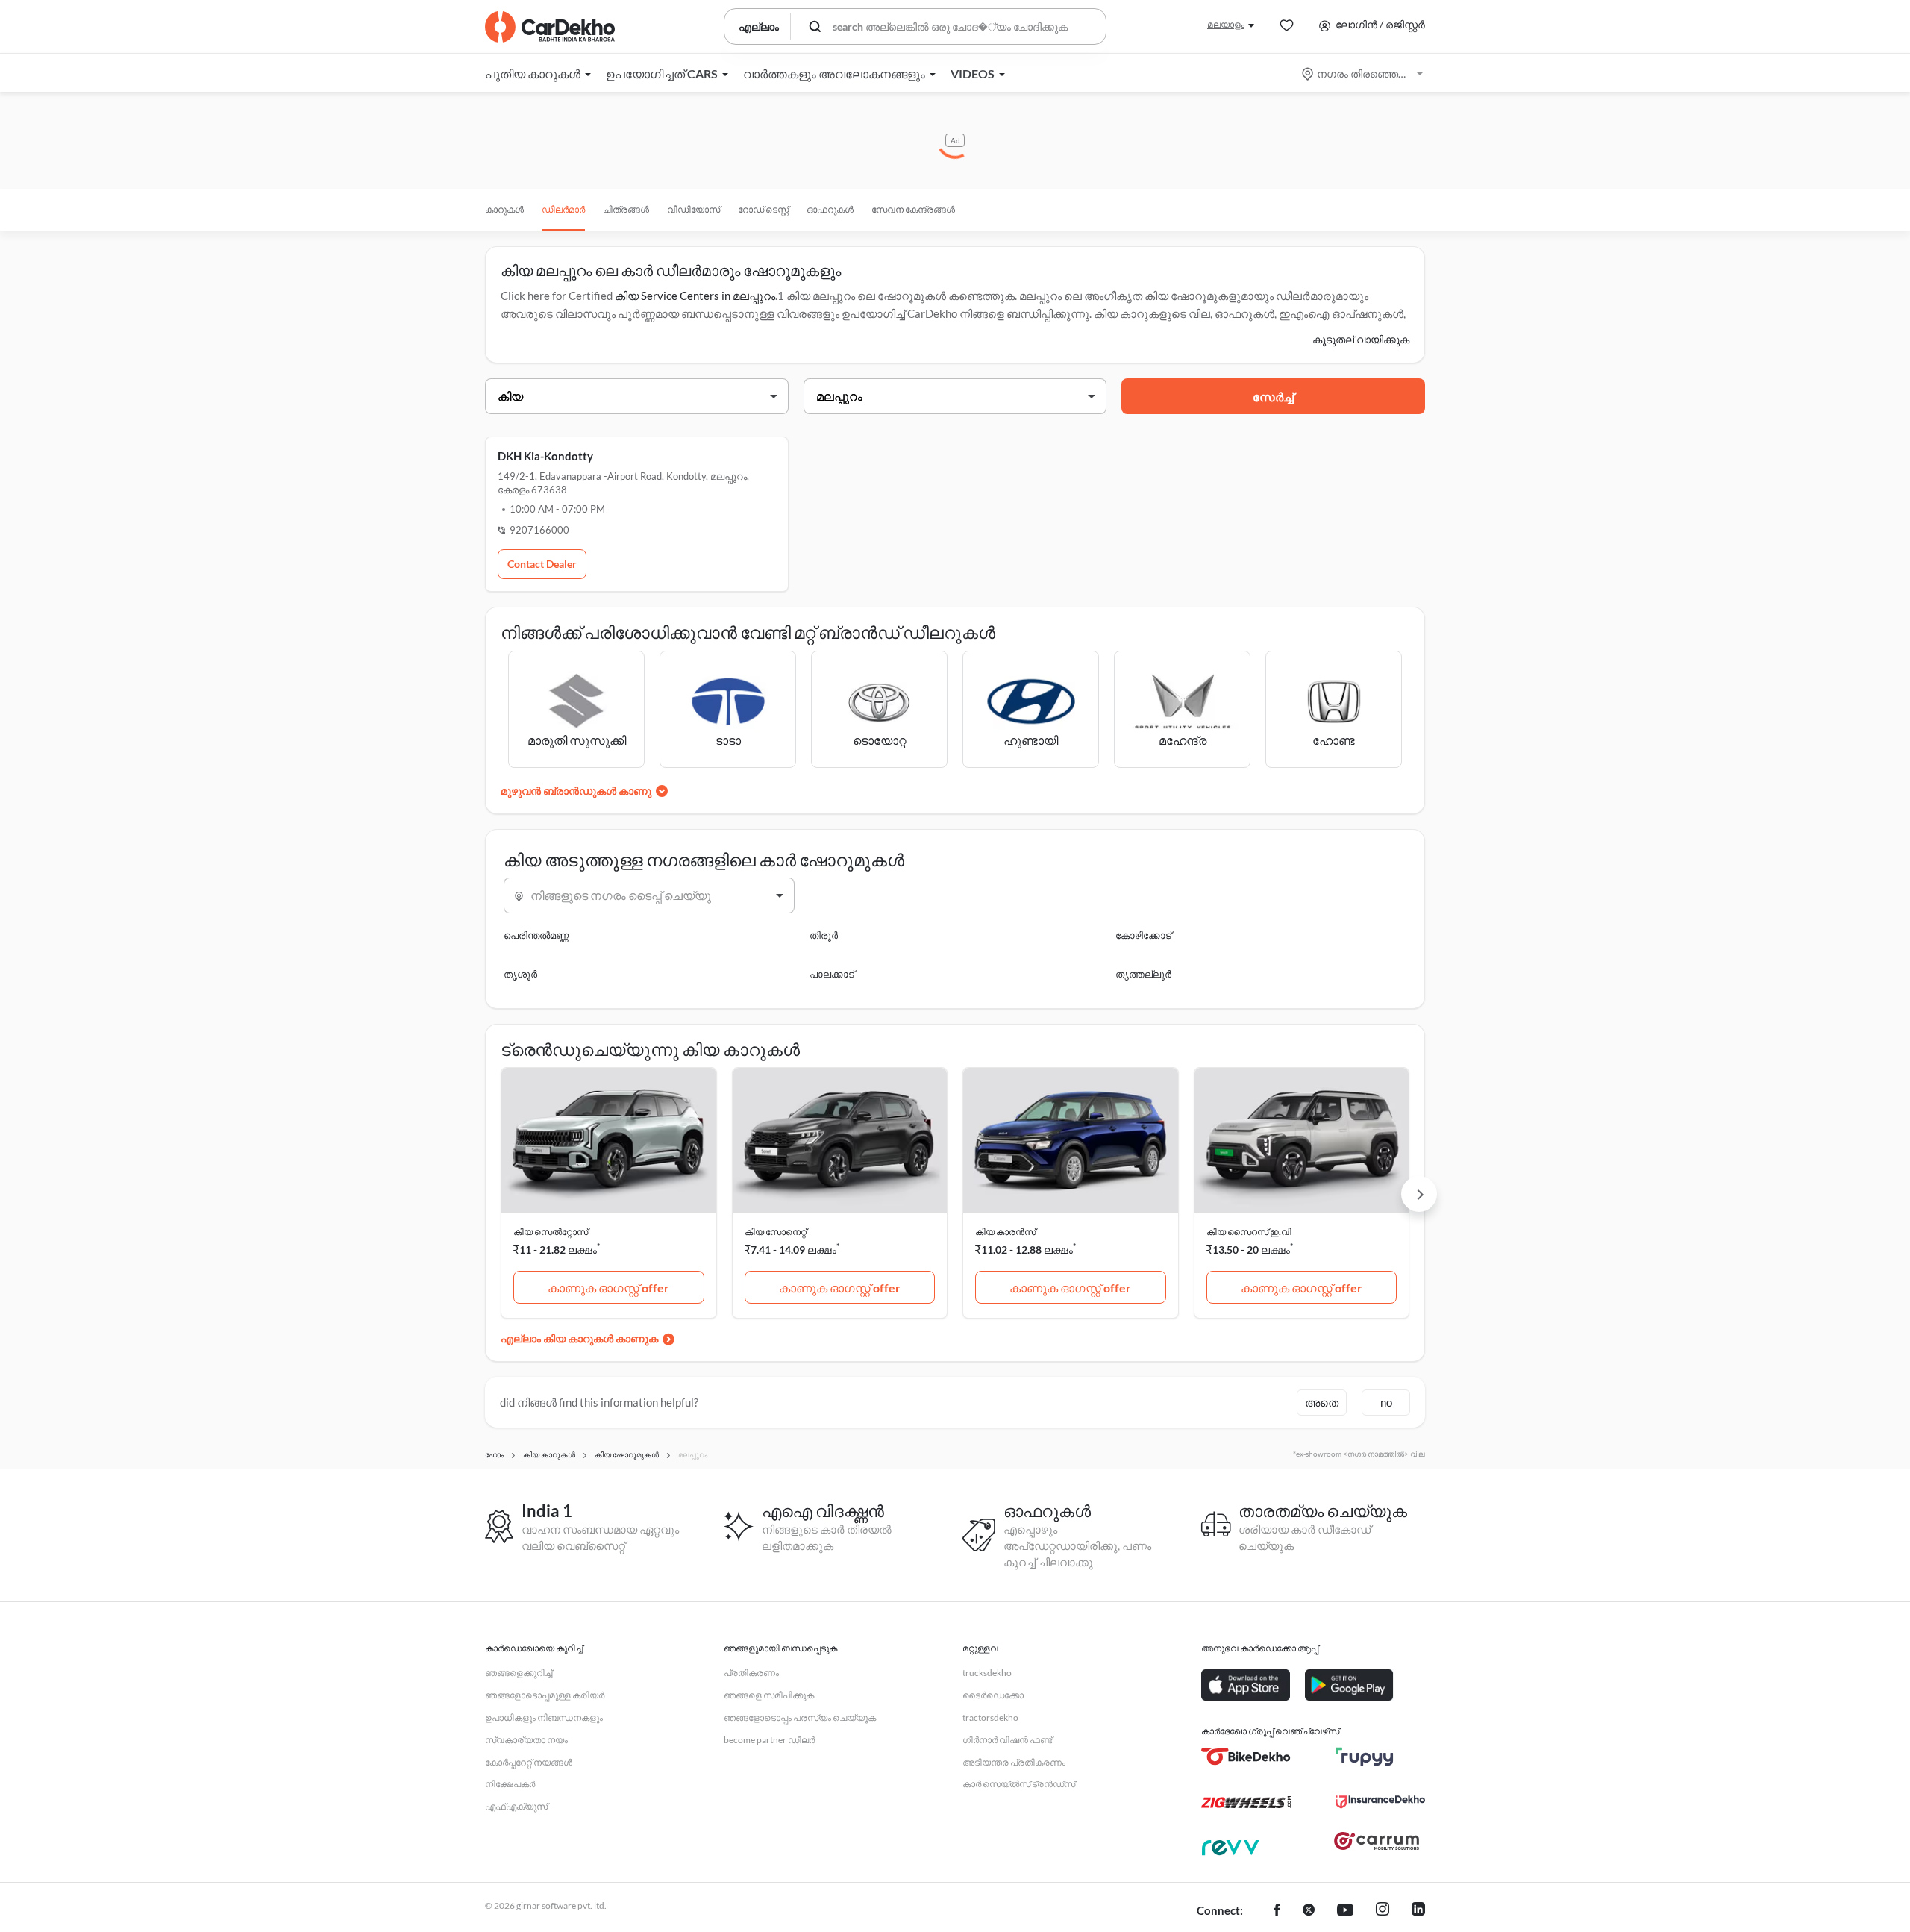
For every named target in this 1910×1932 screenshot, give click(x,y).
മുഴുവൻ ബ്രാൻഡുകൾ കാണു (576, 791)
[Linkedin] (1418, 1911)
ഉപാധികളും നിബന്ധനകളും (544, 1717)
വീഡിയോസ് (693, 209)
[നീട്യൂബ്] (1345, 1911)
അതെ (1322, 1402)
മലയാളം (1226, 24)
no (1386, 1402)
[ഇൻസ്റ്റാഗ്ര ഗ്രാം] (1383, 1911)
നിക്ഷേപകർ (510, 1784)
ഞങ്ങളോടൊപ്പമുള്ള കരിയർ (545, 1695)
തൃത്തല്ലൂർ (1143, 974)
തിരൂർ (824, 935)
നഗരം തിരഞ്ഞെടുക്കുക (1363, 74)
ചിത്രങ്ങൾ (626, 209)
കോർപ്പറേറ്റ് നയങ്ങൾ (529, 1762)
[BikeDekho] (1246, 1757)
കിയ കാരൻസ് (1005, 1232)
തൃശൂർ (520, 974)
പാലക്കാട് (832, 974)
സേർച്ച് (1273, 397)
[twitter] (1309, 1911)
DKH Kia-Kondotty (545, 456)
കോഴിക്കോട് (1143, 935)
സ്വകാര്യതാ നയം (526, 1740)
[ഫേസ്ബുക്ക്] (1277, 1911)
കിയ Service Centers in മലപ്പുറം (695, 296)
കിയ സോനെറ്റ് (776, 1232)
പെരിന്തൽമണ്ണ (536, 935)
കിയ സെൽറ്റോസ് (551, 1232)
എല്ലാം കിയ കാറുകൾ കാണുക (579, 1338)
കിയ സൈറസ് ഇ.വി (1249, 1232)
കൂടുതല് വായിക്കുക (1361, 339)
